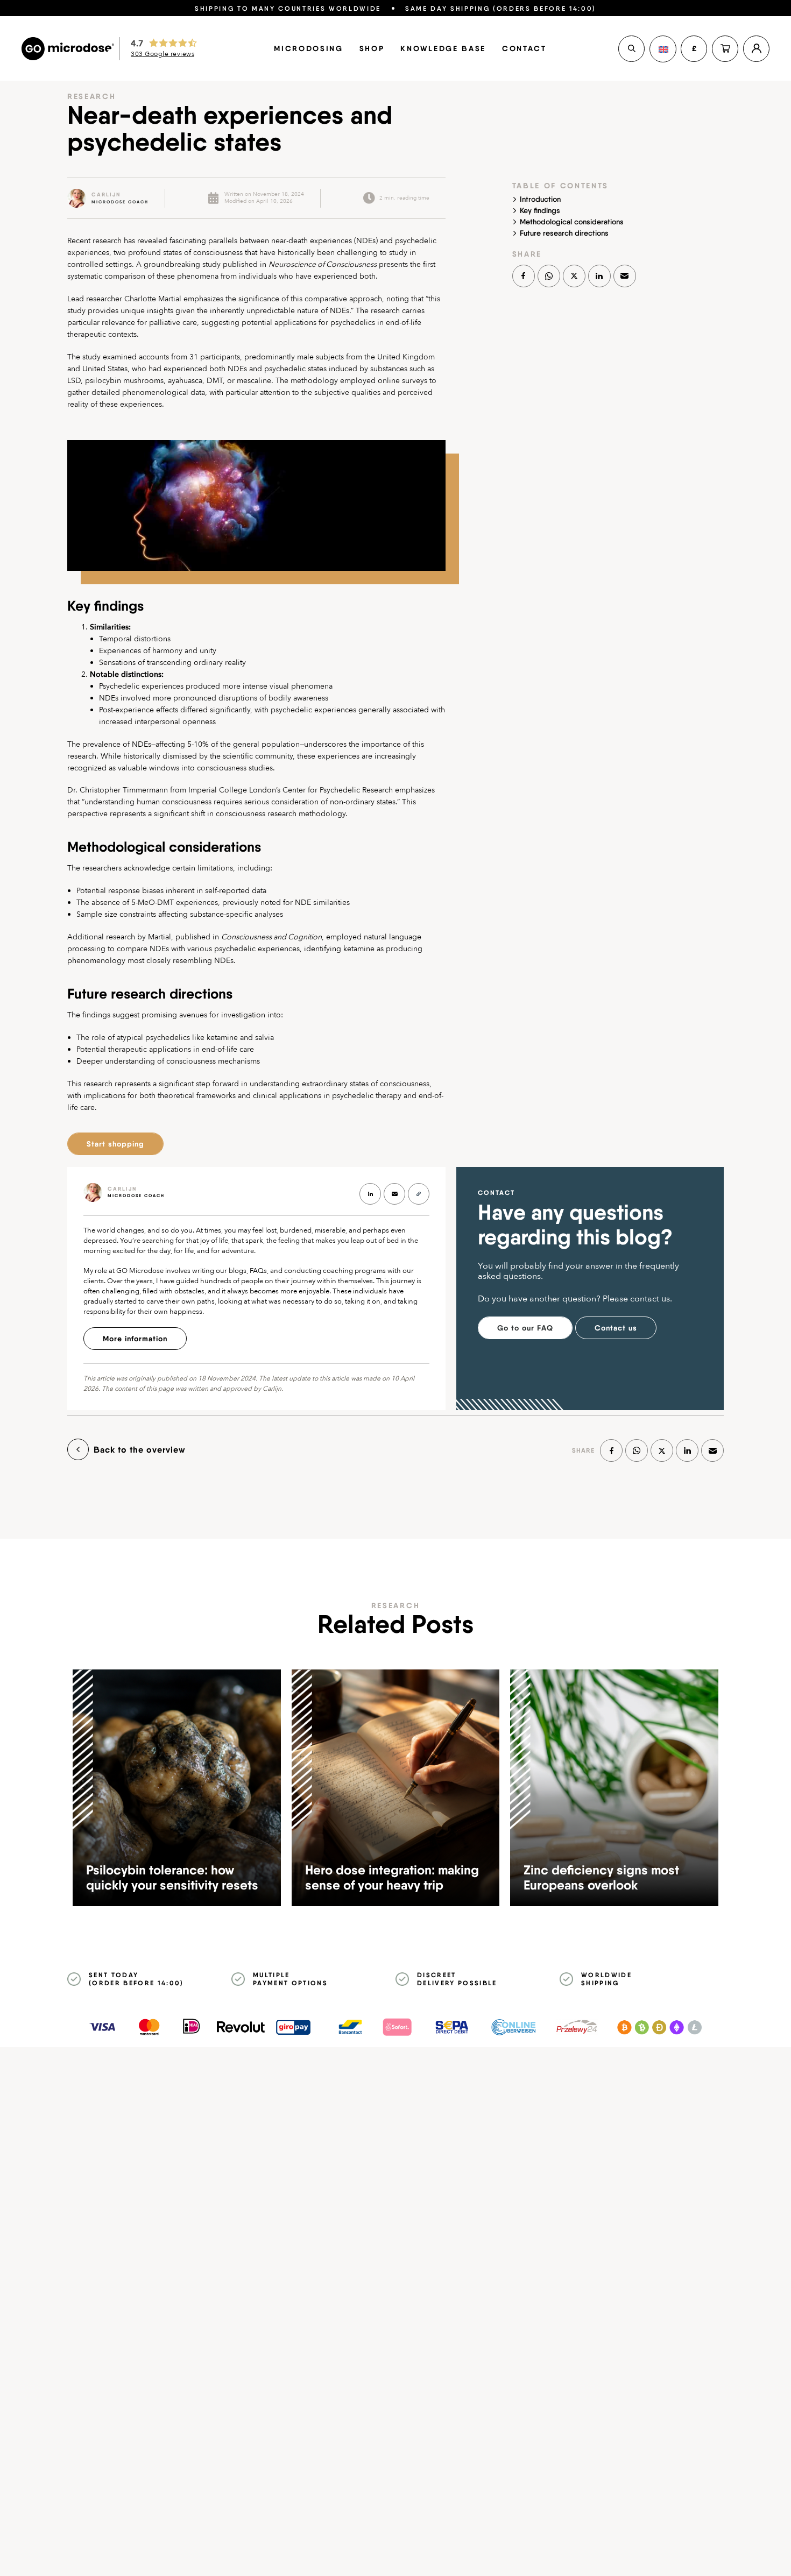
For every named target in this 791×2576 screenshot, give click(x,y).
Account (756, 49)
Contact (524, 48)
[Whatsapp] (549, 276)
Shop (372, 48)
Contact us (616, 1328)
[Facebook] (524, 276)
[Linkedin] (599, 276)
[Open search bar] (631, 49)
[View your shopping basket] (725, 49)
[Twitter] (574, 276)
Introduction (540, 199)
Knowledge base (443, 48)
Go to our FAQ (525, 1328)
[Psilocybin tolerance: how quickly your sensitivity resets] (177, 1788)
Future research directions (564, 233)
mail (394, 1194)
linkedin (370, 1194)
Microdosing (308, 48)
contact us (650, 1299)
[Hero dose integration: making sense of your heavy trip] (396, 1788)
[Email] (625, 276)
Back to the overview (140, 1449)
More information (135, 1339)
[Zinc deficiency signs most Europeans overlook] (614, 1788)
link (108, 198)
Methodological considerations (572, 222)
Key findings (540, 210)
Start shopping (115, 1144)
